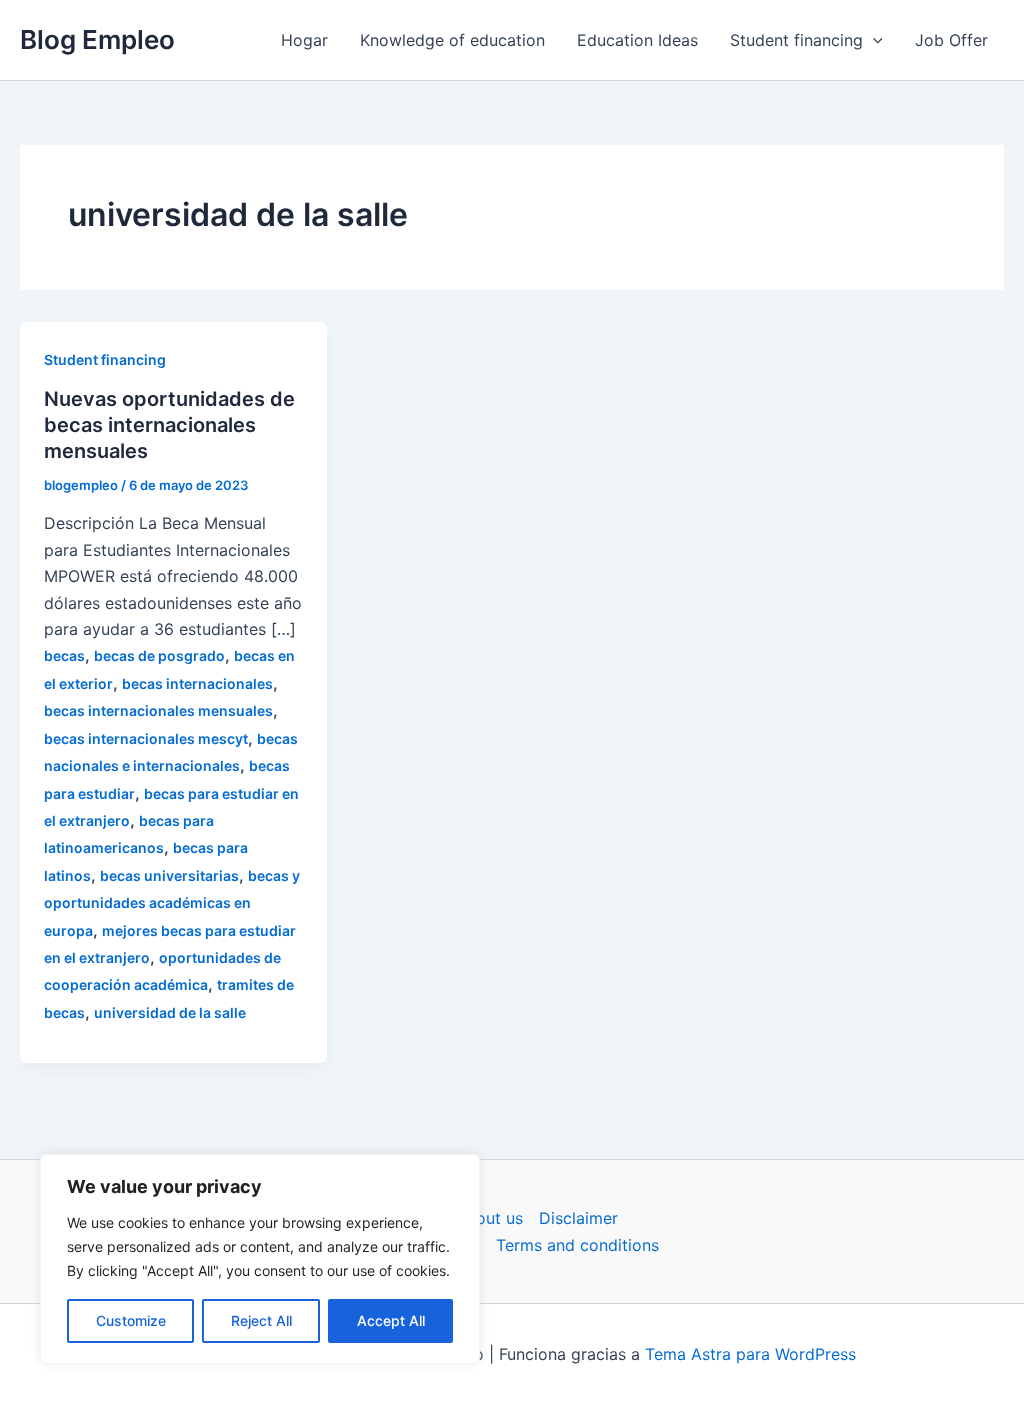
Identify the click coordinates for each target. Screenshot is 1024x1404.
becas (64, 655)
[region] (260, 1259)
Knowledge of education (452, 40)
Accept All (391, 1320)
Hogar (304, 40)
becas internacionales (197, 683)
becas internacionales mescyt (146, 738)
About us (489, 1218)
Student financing (796, 40)
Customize (131, 1320)
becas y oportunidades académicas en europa (172, 903)
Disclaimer (578, 1218)
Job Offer (951, 40)
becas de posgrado (159, 655)
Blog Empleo (97, 39)
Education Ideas (637, 40)
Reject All (261, 1320)
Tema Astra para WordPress (750, 1354)
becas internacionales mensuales (158, 710)
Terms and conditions (577, 1245)
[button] (873, 40)
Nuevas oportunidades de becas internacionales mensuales (169, 425)
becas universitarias (169, 875)
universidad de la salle (170, 1012)
